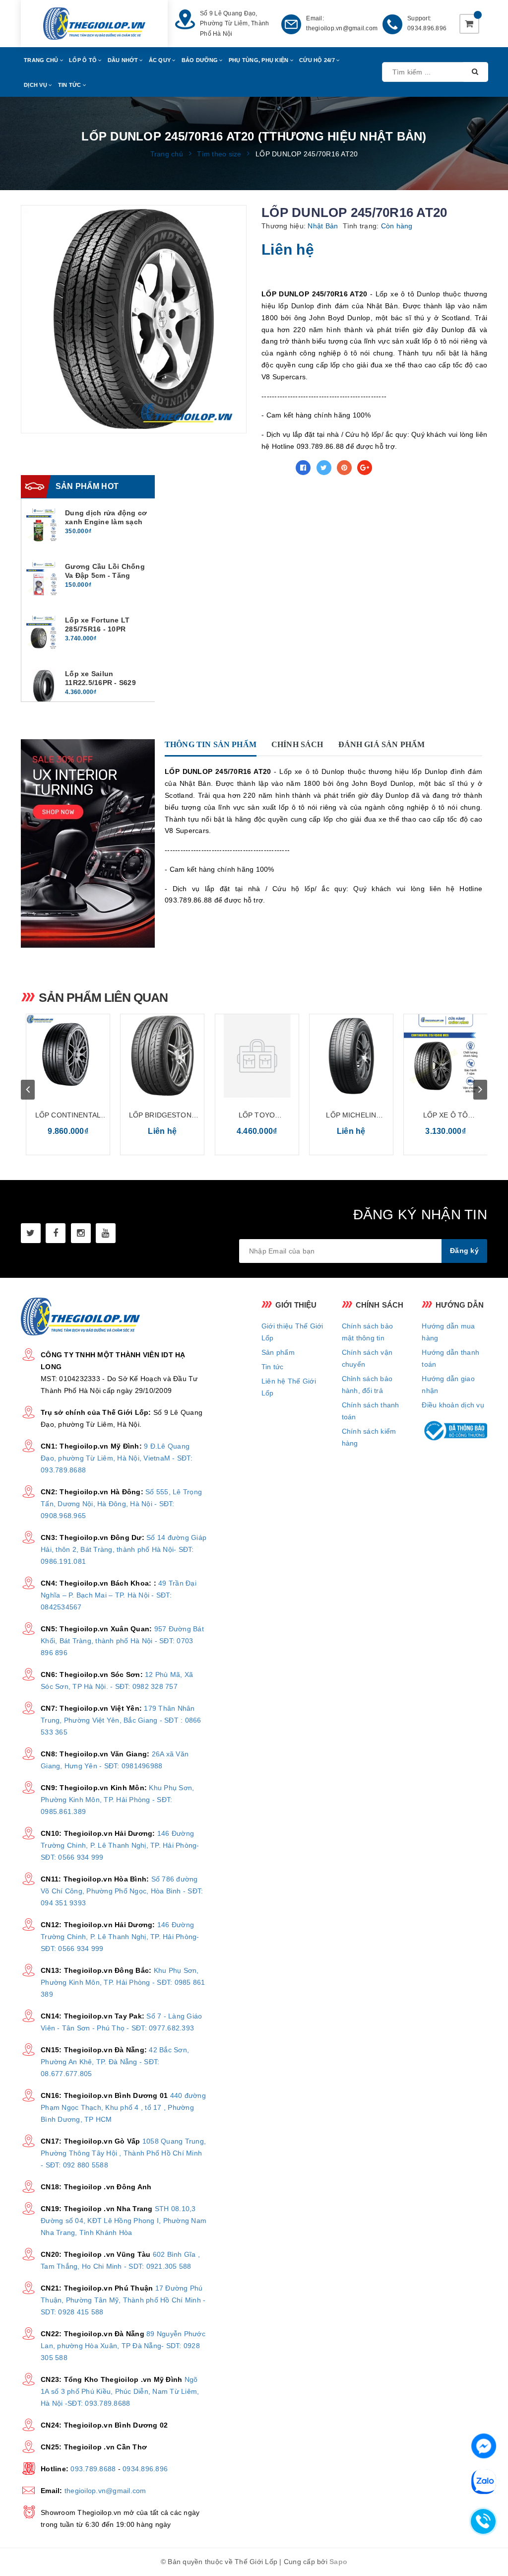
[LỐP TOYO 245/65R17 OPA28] (257, 1056)
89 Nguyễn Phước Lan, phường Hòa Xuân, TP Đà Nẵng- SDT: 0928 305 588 (123, 2346)
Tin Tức (70, 85)
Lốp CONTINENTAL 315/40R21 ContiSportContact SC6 (68, 1116)
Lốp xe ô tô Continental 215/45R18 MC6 (445, 1116)
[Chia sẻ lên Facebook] (303, 468)
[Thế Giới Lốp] (94, 24)
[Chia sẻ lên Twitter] (324, 468)
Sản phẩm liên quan (103, 997)
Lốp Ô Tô (84, 60)
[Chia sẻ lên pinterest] (344, 468)
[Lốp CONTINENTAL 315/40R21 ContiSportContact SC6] (68, 1056)
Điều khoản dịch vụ (453, 1405)
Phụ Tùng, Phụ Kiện (259, 60)
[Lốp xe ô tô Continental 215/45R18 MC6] (445, 1056)
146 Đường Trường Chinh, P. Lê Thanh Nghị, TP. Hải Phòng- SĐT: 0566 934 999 (120, 1845)
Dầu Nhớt (124, 60)
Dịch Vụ (36, 85)
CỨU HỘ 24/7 (318, 60)
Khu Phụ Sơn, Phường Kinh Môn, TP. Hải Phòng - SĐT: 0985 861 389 (123, 1982)
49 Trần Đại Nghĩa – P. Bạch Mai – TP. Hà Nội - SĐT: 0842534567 (119, 1595)
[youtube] (106, 1233)
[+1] (365, 468)
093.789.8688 (93, 2469)
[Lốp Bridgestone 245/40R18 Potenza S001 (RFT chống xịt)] (162, 1056)
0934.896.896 (427, 28)
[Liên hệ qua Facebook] (484, 2445)
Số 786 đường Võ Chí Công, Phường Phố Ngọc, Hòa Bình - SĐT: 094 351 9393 (122, 1891)
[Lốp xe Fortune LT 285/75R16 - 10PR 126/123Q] (44, 633)
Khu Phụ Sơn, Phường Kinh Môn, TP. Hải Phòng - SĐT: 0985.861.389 (117, 1800)
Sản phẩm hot (87, 486)
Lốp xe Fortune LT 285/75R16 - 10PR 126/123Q (97, 629)
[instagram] (81, 1233)
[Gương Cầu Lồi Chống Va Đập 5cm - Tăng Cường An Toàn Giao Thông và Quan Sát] (44, 579)
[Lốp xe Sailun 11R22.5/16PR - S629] (44, 687)
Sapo (338, 2562)
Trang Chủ (42, 60)
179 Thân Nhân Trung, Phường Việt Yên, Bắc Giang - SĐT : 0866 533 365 (121, 1720)
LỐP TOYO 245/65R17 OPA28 (256, 1116)
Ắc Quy (161, 60)
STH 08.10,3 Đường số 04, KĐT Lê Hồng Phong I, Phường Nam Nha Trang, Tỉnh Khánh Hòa (124, 2221)
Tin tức (273, 1367)
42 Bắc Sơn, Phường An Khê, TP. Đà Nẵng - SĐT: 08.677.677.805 (115, 2062)
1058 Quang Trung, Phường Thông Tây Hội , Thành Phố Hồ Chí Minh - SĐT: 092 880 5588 (123, 2153)
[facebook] (56, 1233)
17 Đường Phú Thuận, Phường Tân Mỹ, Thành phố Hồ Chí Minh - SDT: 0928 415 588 (123, 2300)
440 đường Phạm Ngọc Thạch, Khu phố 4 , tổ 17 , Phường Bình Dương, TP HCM (123, 2107)
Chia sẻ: (276, 468)
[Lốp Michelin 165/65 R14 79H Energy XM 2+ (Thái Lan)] (351, 1056)
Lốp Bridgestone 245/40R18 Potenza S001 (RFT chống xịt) (162, 1116)
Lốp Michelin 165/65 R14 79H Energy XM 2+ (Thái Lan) (351, 1116)
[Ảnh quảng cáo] (90, 843)
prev (28, 1090)
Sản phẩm (278, 1352)
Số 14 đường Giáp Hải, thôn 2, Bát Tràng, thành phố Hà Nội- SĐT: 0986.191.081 (124, 1549)
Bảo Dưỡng (201, 60)
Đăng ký (464, 1251)
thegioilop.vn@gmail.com (342, 28)
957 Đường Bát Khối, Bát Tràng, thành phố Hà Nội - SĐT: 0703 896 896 (122, 1641)
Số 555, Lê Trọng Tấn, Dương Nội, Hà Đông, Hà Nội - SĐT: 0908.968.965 (121, 1504)
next (480, 1090)
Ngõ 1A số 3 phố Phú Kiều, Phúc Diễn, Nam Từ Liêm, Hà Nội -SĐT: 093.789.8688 (120, 2391)
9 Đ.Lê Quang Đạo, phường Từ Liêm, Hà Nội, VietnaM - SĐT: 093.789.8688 (117, 1458)
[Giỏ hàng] (469, 24)
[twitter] (31, 1233)
